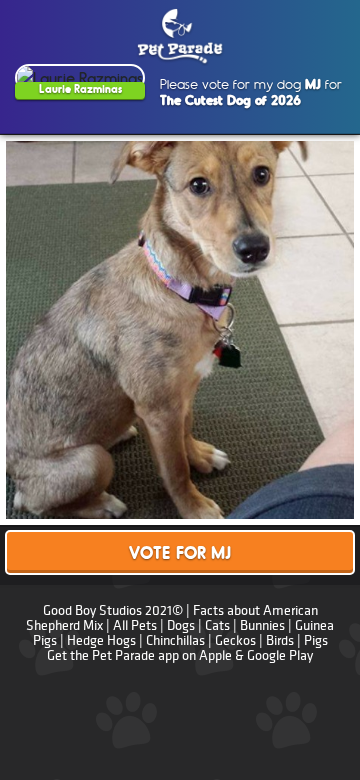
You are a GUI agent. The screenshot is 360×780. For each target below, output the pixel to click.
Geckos (235, 640)
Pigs (316, 640)
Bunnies (262, 625)
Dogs (181, 625)
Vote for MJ (180, 554)
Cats (217, 625)
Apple (215, 655)
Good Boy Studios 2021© (113, 610)
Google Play (280, 655)
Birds (280, 640)
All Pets (135, 625)
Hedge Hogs (101, 640)
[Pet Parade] (180, 37)
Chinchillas (175, 640)
